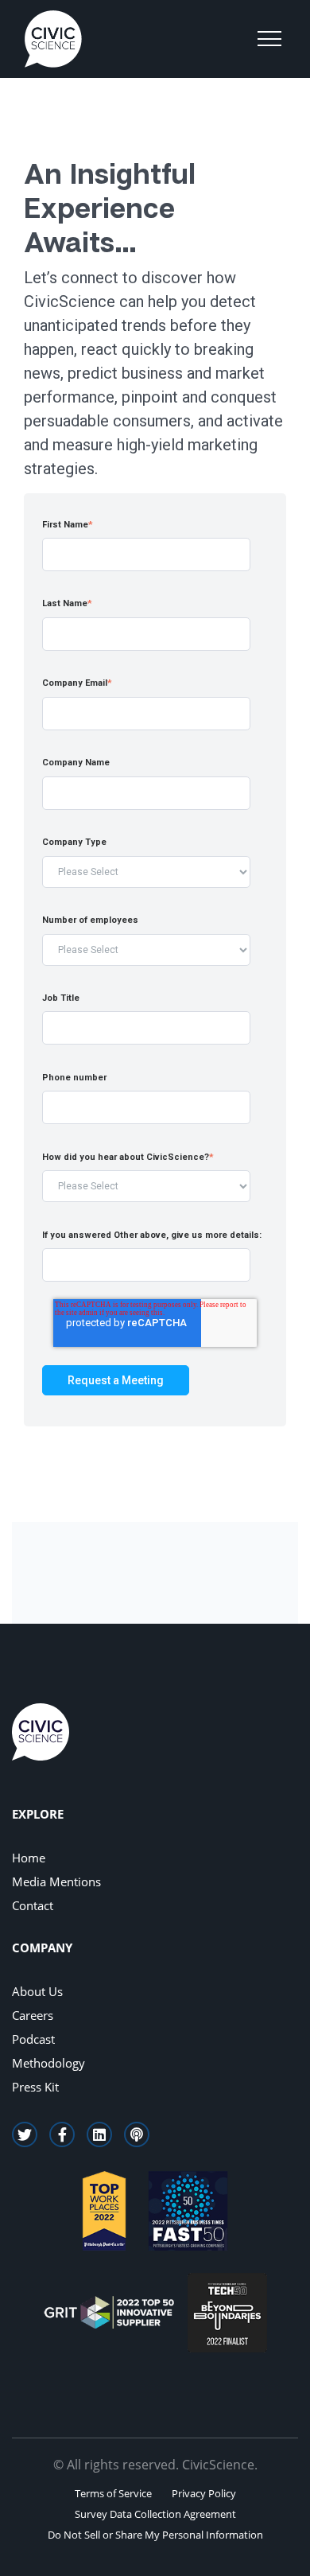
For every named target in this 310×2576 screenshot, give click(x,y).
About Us (37, 1991)
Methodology (48, 2063)
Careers (33, 2015)
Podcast (33, 2039)
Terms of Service (113, 2493)
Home (29, 1858)
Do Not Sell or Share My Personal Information (155, 2535)
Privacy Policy (204, 2493)
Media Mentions (56, 1881)
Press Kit (35, 2087)
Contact (33, 1905)
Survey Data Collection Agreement (155, 2514)
